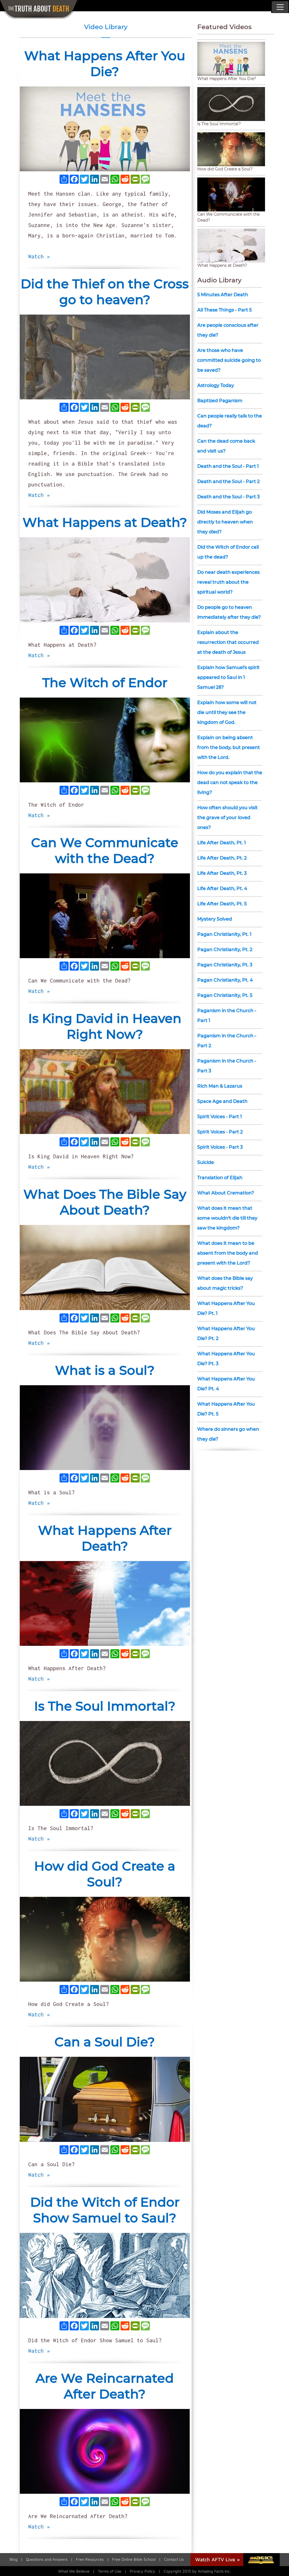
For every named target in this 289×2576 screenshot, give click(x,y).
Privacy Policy (143, 2571)
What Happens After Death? (105, 1538)
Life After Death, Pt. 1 (222, 843)
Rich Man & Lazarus (220, 1086)
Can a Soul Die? (105, 2042)
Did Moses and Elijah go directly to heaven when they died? (225, 522)
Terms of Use (110, 2571)
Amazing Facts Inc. (214, 2571)
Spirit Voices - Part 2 (220, 1132)
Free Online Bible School (134, 2559)
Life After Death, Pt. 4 (222, 888)
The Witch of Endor (105, 682)
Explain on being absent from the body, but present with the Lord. (229, 747)
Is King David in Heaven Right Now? (105, 1026)
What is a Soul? (105, 1370)
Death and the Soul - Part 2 (228, 481)
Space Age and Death (222, 1101)
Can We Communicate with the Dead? (105, 850)
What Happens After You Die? (105, 63)
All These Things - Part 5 (225, 310)
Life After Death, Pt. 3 (222, 873)
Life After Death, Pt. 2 (222, 858)
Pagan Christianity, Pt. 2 (225, 950)
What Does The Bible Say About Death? (105, 1202)
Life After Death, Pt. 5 (222, 904)
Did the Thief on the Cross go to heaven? (105, 292)
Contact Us (174, 2559)
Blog (14, 2559)
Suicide (206, 1162)
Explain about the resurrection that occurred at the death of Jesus (228, 642)
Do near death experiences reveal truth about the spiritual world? (228, 582)
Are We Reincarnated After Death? (105, 2386)
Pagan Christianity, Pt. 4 (225, 980)
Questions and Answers (47, 2559)
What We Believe (74, 2571)
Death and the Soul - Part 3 (228, 497)
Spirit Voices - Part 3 (220, 1147)
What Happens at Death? (105, 522)
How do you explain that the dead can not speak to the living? (230, 782)
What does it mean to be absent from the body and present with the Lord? (228, 1253)
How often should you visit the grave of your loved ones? (227, 818)
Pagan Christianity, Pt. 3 (225, 965)
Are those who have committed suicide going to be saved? (229, 360)
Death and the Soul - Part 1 (228, 466)
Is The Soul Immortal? (105, 1706)
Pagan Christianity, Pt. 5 (225, 995)
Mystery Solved (215, 919)
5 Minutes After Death (223, 295)
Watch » (39, 256)
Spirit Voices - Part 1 (220, 1117)
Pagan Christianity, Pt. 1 (224, 934)
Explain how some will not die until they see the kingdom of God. (227, 712)
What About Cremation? (226, 1193)
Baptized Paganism (220, 401)
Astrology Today (216, 385)
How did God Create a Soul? (105, 1874)
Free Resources (90, 2559)
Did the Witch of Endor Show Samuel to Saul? (105, 2210)
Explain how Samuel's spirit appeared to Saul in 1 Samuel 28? (228, 677)
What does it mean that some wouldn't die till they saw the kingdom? (227, 1218)
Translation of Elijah (220, 1178)
